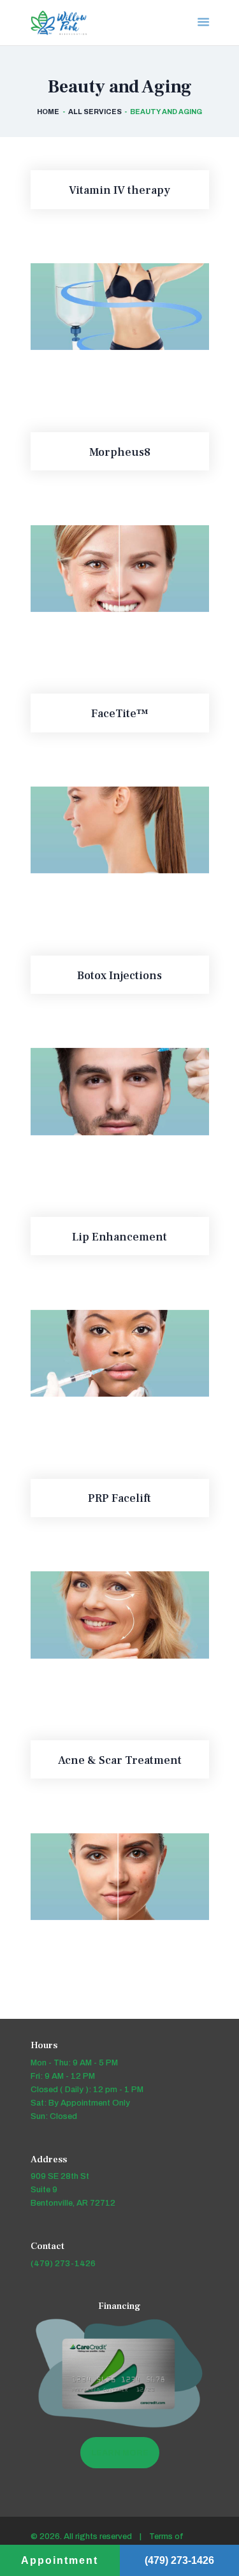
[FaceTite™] (104, 830)
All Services (95, 112)
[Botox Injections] (104, 1092)
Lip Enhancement (119, 1237)
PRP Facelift (119, 1499)
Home (48, 112)
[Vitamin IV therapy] (104, 307)
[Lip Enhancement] (104, 1353)
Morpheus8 (120, 453)
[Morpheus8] (104, 568)
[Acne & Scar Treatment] (104, 1876)
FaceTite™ (119, 714)
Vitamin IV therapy (119, 191)
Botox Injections (119, 976)
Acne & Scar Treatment (120, 1761)
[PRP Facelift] (104, 1615)
